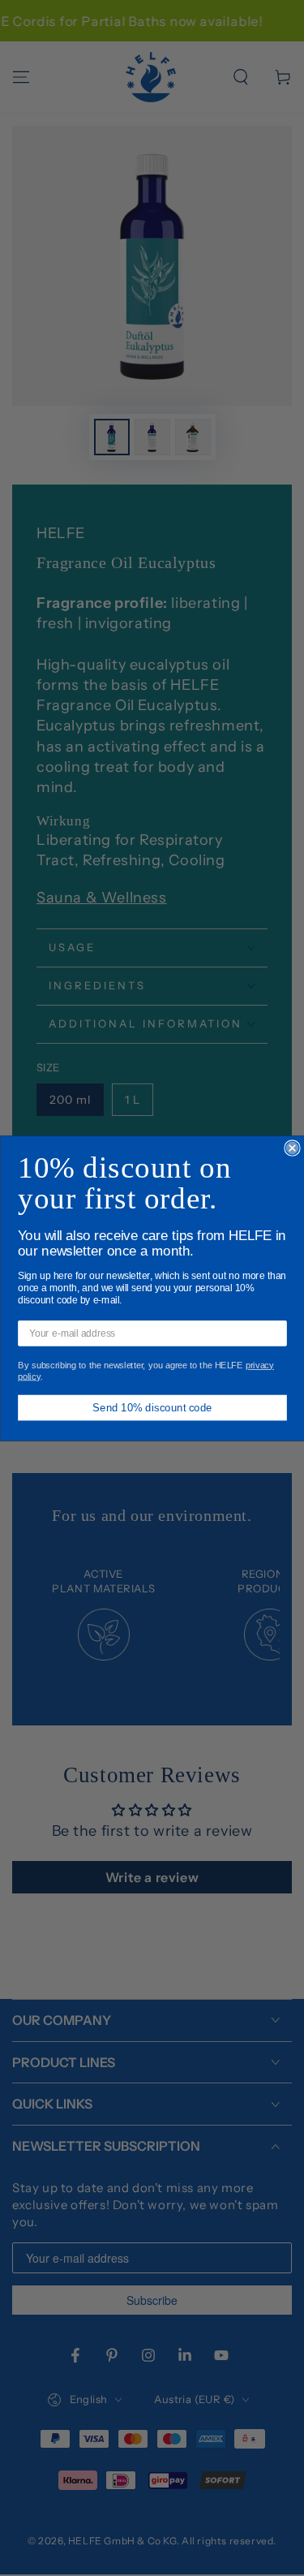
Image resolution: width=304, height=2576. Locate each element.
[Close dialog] (292, 1148)
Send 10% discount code (152, 1406)
